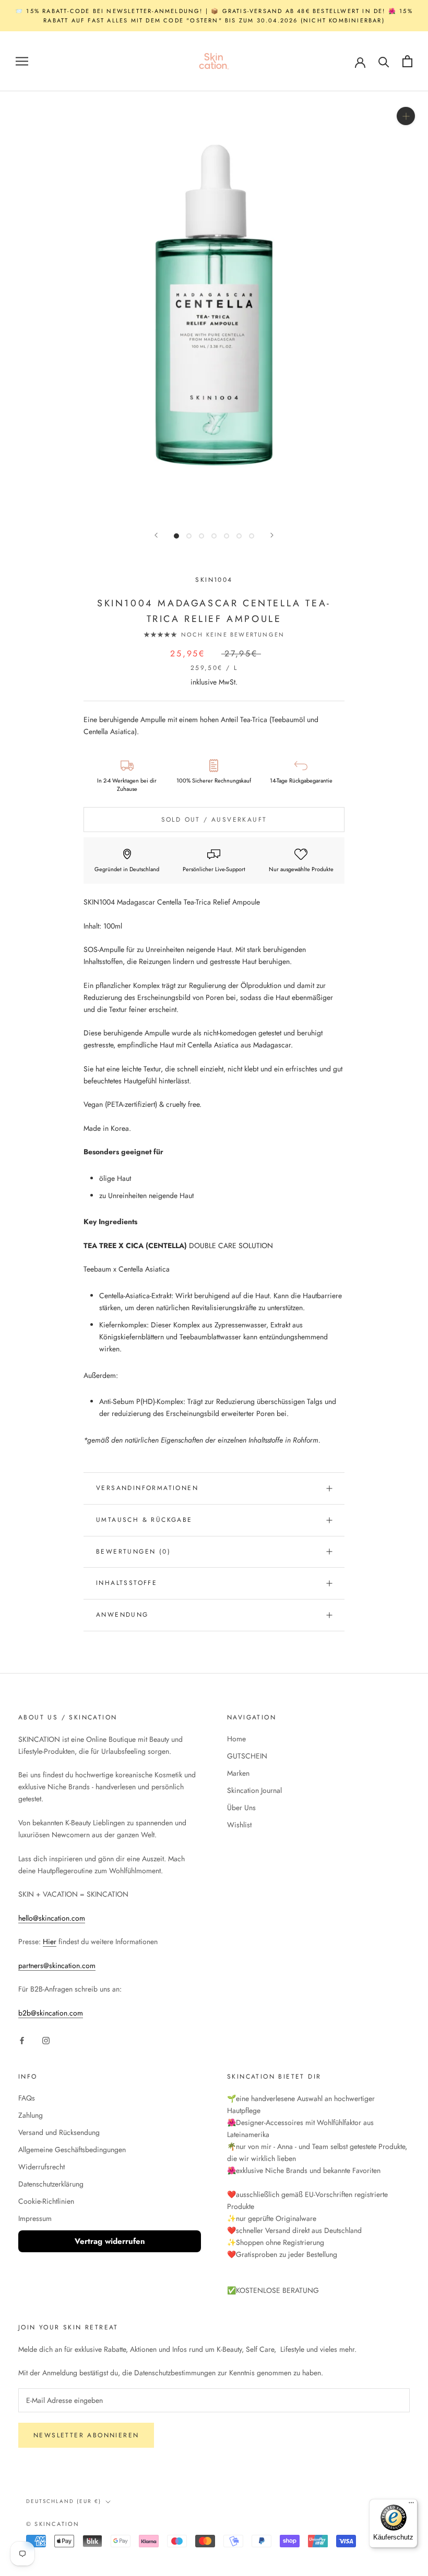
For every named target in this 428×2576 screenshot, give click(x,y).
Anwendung (122, 1615)
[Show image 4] (214, 536)
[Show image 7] (252, 536)
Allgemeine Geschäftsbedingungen (72, 2150)
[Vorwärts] (272, 535)
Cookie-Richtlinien (46, 2201)
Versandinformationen (147, 1488)
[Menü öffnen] (22, 61)
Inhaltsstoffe (127, 1583)
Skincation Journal (254, 1790)
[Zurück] (156, 535)
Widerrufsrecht (41, 2167)
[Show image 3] (201, 536)
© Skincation (53, 2524)
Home (236, 1739)
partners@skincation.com (57, 1965)
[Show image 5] (227, 536)
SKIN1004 (214, 580)
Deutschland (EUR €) (64, 2501)
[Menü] (411, 2505)
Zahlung (31, 2115)
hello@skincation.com (52, 1918)
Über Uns (241, 1808)
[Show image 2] (189, 536)
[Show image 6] (239, 536)
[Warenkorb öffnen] (407, 61)
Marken (238, 1773)
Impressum (35, 2218)
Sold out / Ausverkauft (214, 820)
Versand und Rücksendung (59, 2132)
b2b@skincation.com (51, 2013)
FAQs (27, 2098)
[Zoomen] (406, 116)
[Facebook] (22, 2040)
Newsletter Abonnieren (86, 2435)
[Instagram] (46, 2040)
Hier (50, 1942)
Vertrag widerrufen (110, 2241)
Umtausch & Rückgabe (144, 1520)
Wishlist (239, 1825)
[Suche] (384, 61)
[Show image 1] (176, 536)
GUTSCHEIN (247, 1756)
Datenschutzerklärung (51, 2184)
